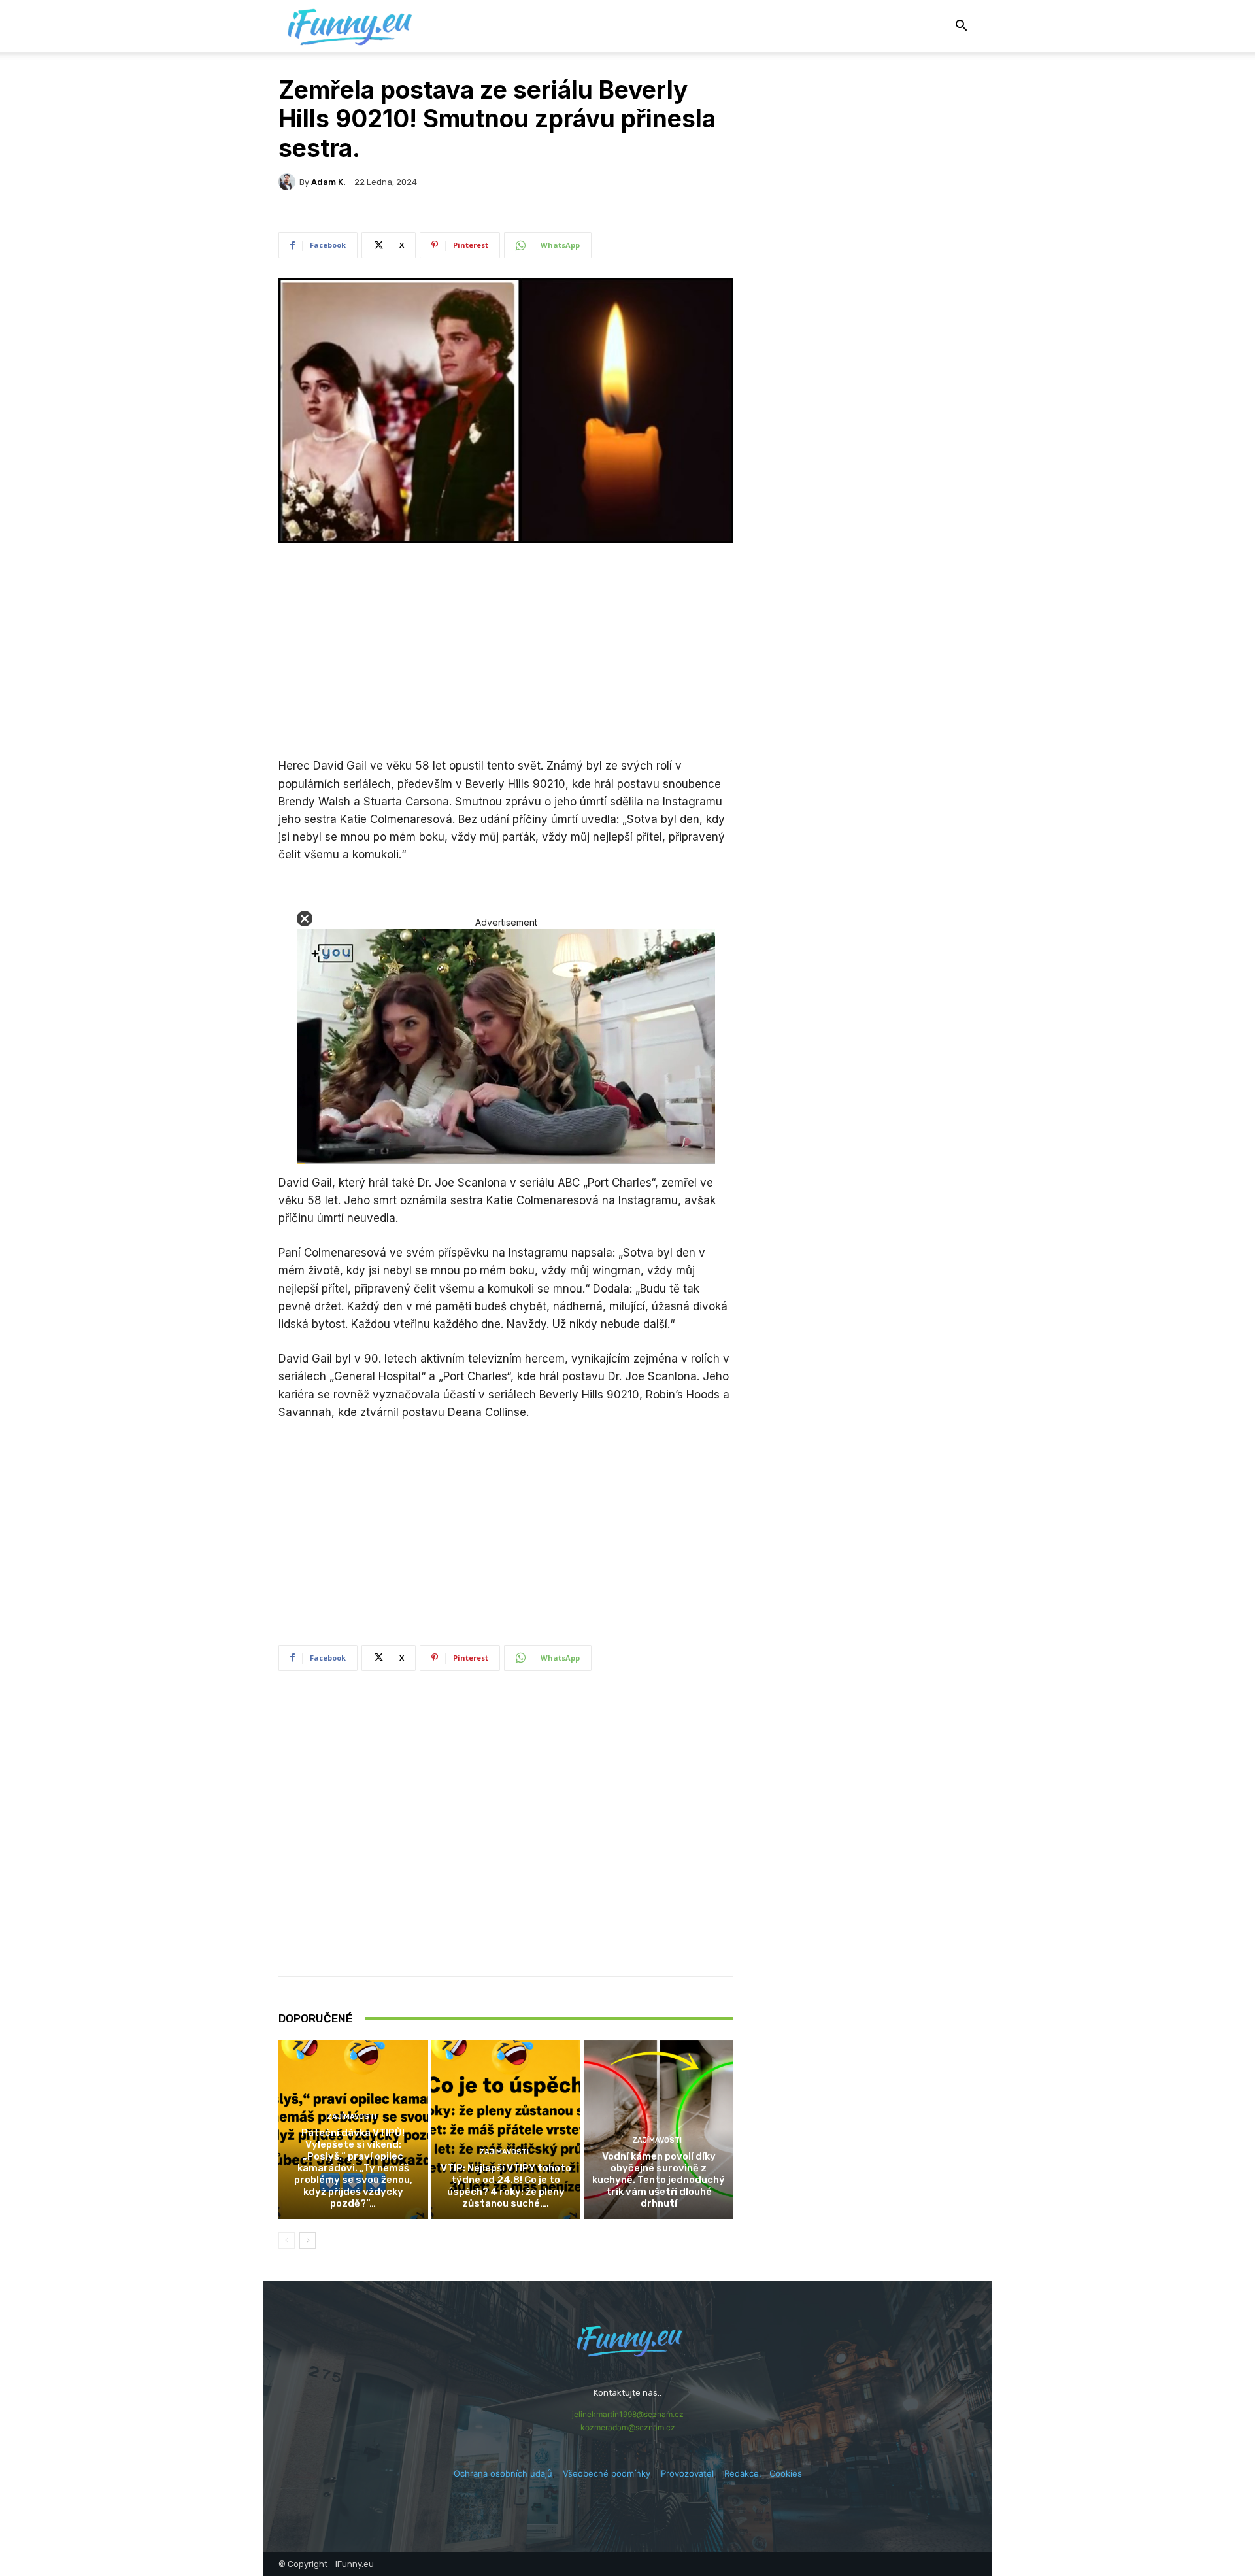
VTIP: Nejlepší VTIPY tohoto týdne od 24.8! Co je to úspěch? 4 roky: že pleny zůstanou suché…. (506, 2186)
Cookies (786, 2473)
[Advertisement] (506, 652)
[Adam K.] (289, 182)
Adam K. (328, 182)
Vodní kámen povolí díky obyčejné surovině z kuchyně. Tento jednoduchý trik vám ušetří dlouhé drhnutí (659, 2180)
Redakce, (747, 2473)
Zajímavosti (352, 2117)
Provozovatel (687, 2473)
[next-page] (308, 2241)
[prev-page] (287, 2241)
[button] (961, 27)
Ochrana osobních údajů (503, 2473)
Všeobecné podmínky (607, 2473)
